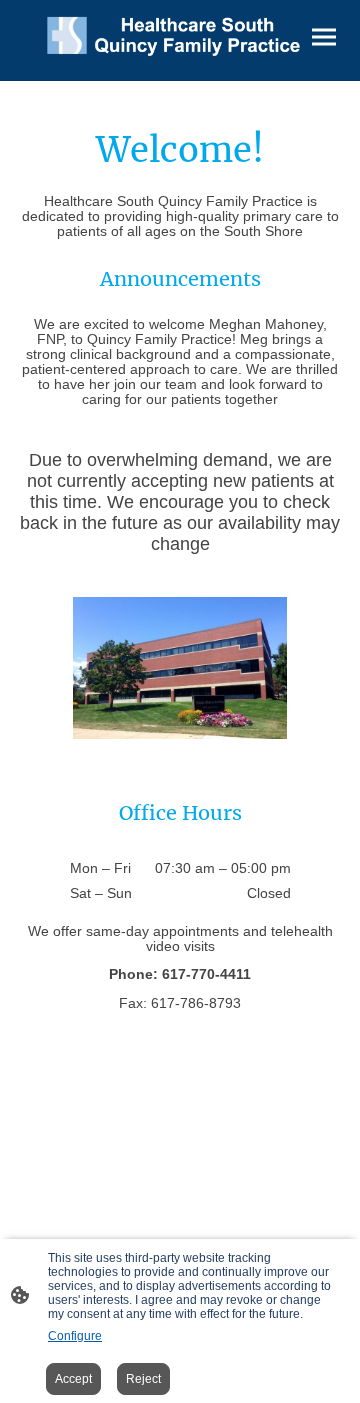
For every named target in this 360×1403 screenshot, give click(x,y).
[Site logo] (179, 32)
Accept (73, 1379)
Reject (143, 1379)
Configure (75, 1336)
